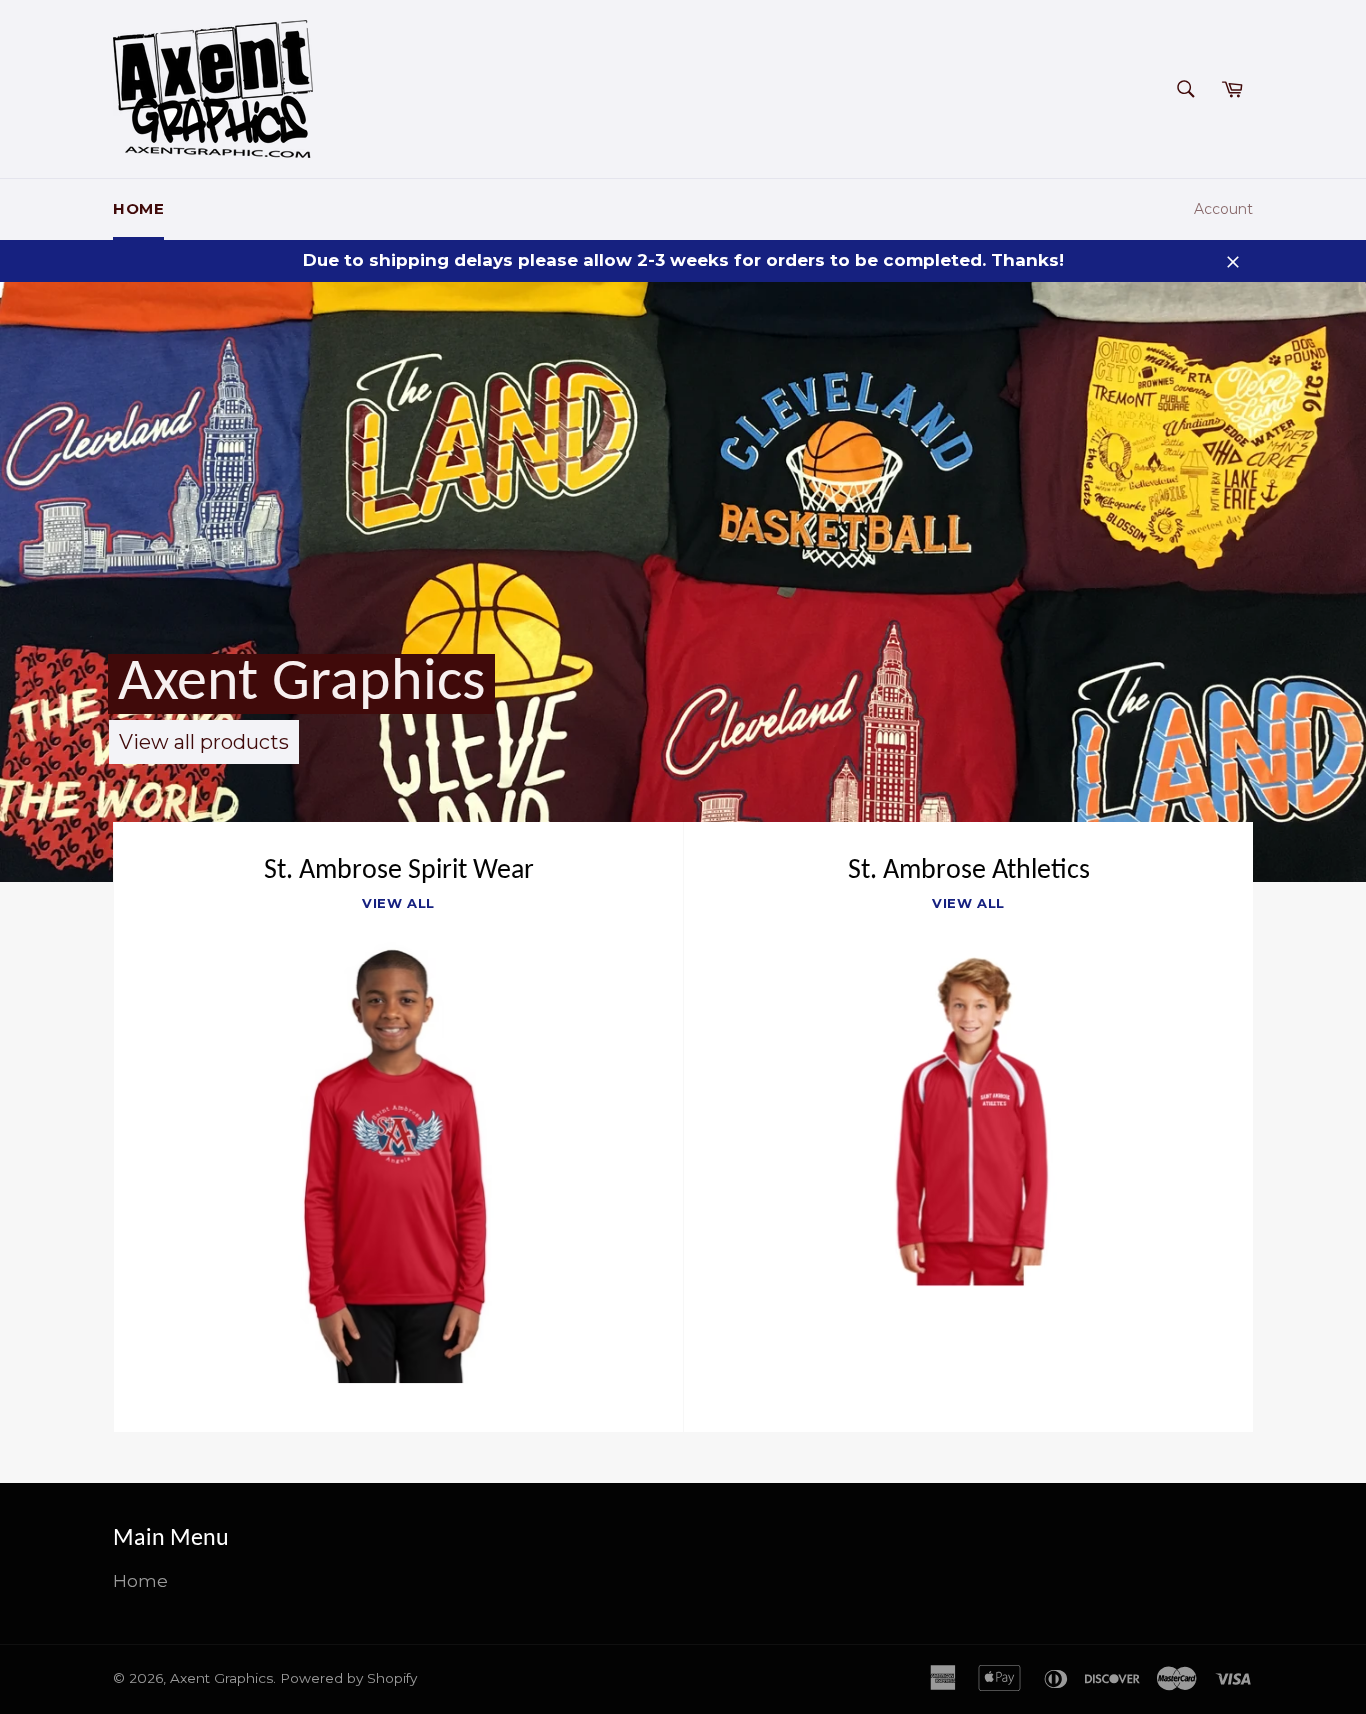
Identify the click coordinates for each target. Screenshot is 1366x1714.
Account (1223, 209)
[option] (683, 582)
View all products (204, 742)
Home (138, 208)
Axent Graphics (301, 684)
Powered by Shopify (348, 1678)
